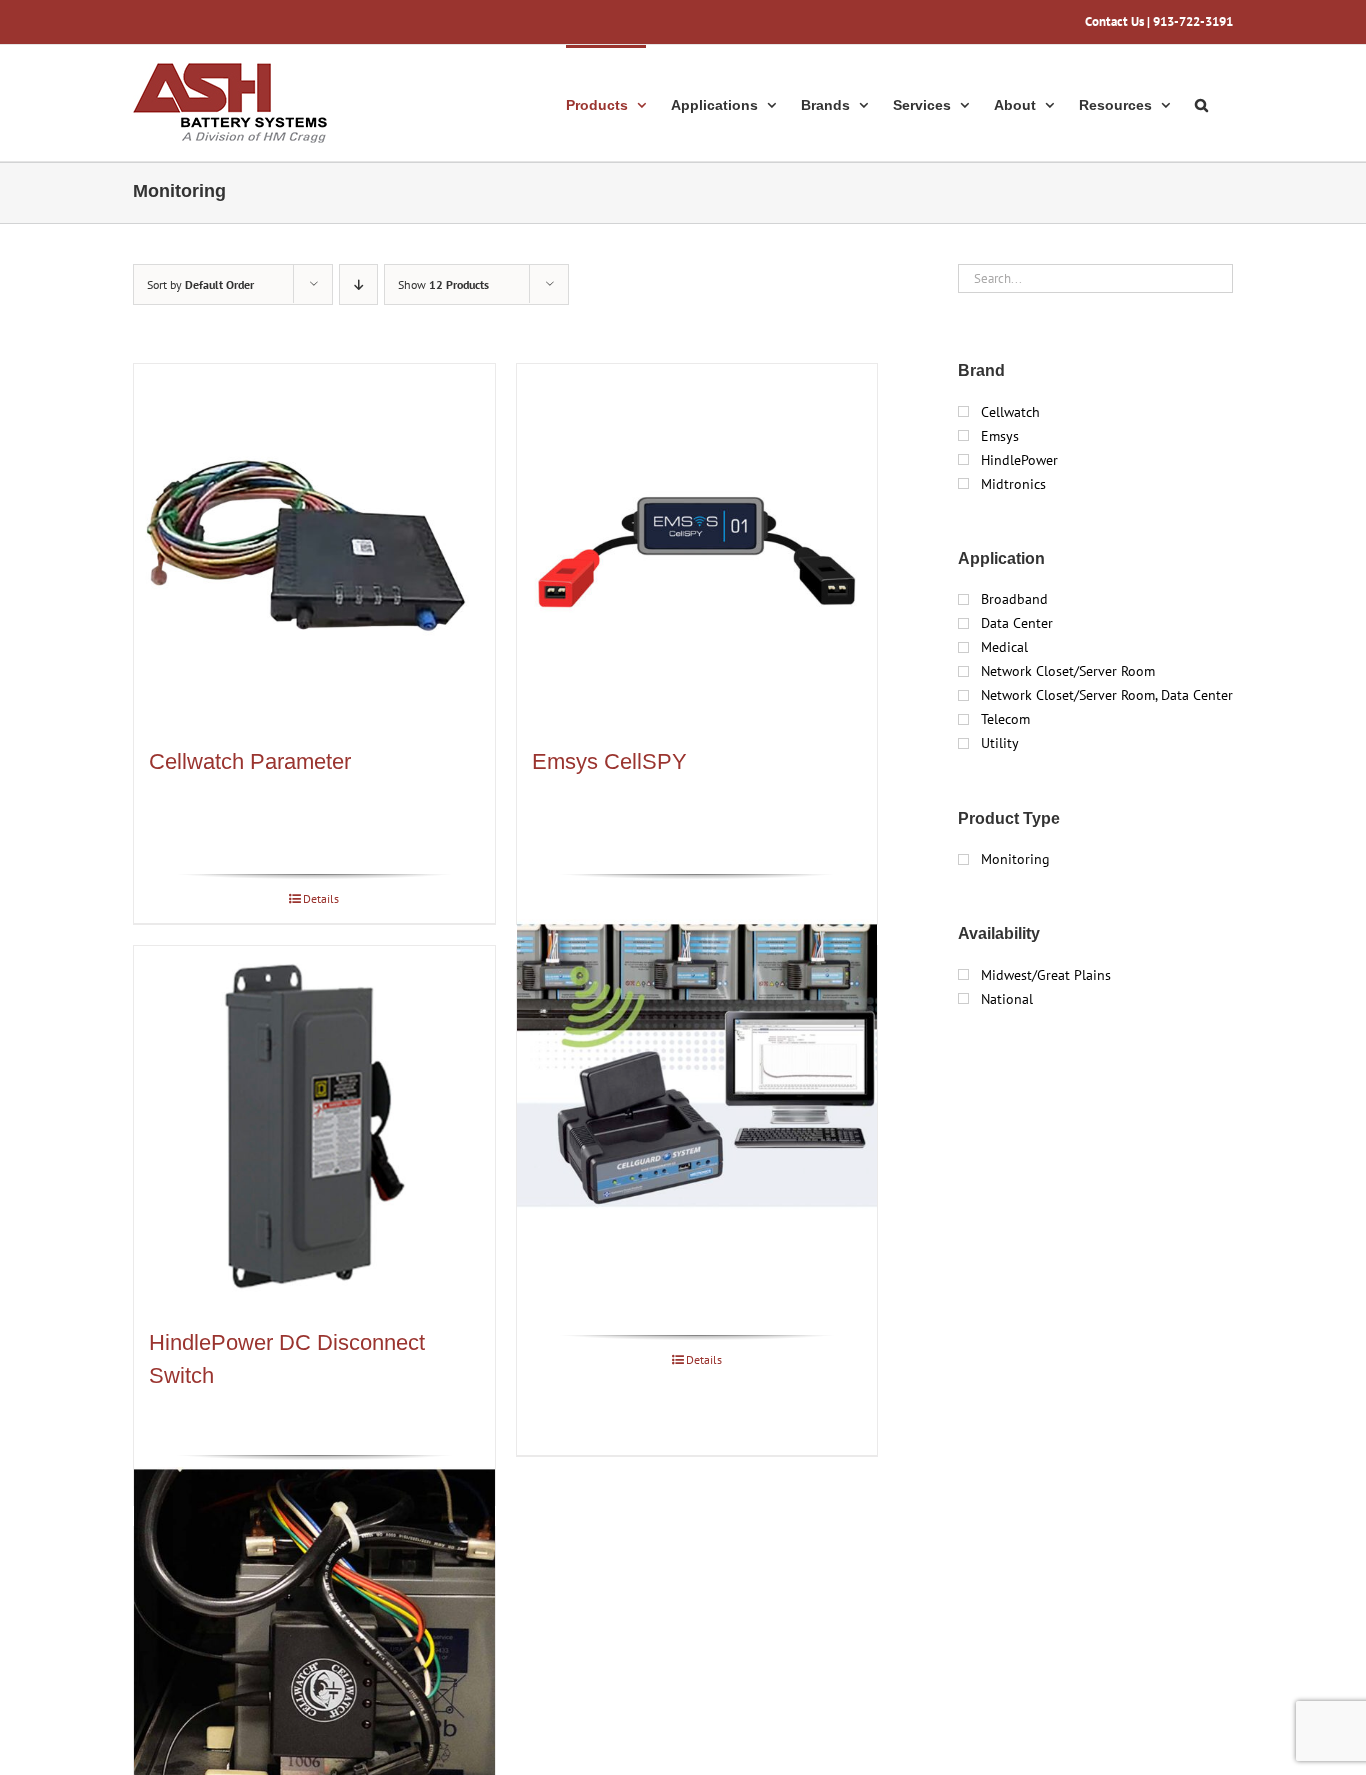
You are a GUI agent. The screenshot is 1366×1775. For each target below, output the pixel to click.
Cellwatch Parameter (250, 761)
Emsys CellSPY (609, 761)
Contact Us (1114, 21)
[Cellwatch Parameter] (314, 544)
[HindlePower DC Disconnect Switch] (314, 1126)
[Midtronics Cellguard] (697, 1066)
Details (321, 898)
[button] (1201, 103)
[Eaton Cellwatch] (314, 1647)
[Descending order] (358, 284)
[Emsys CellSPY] (697, 544)
